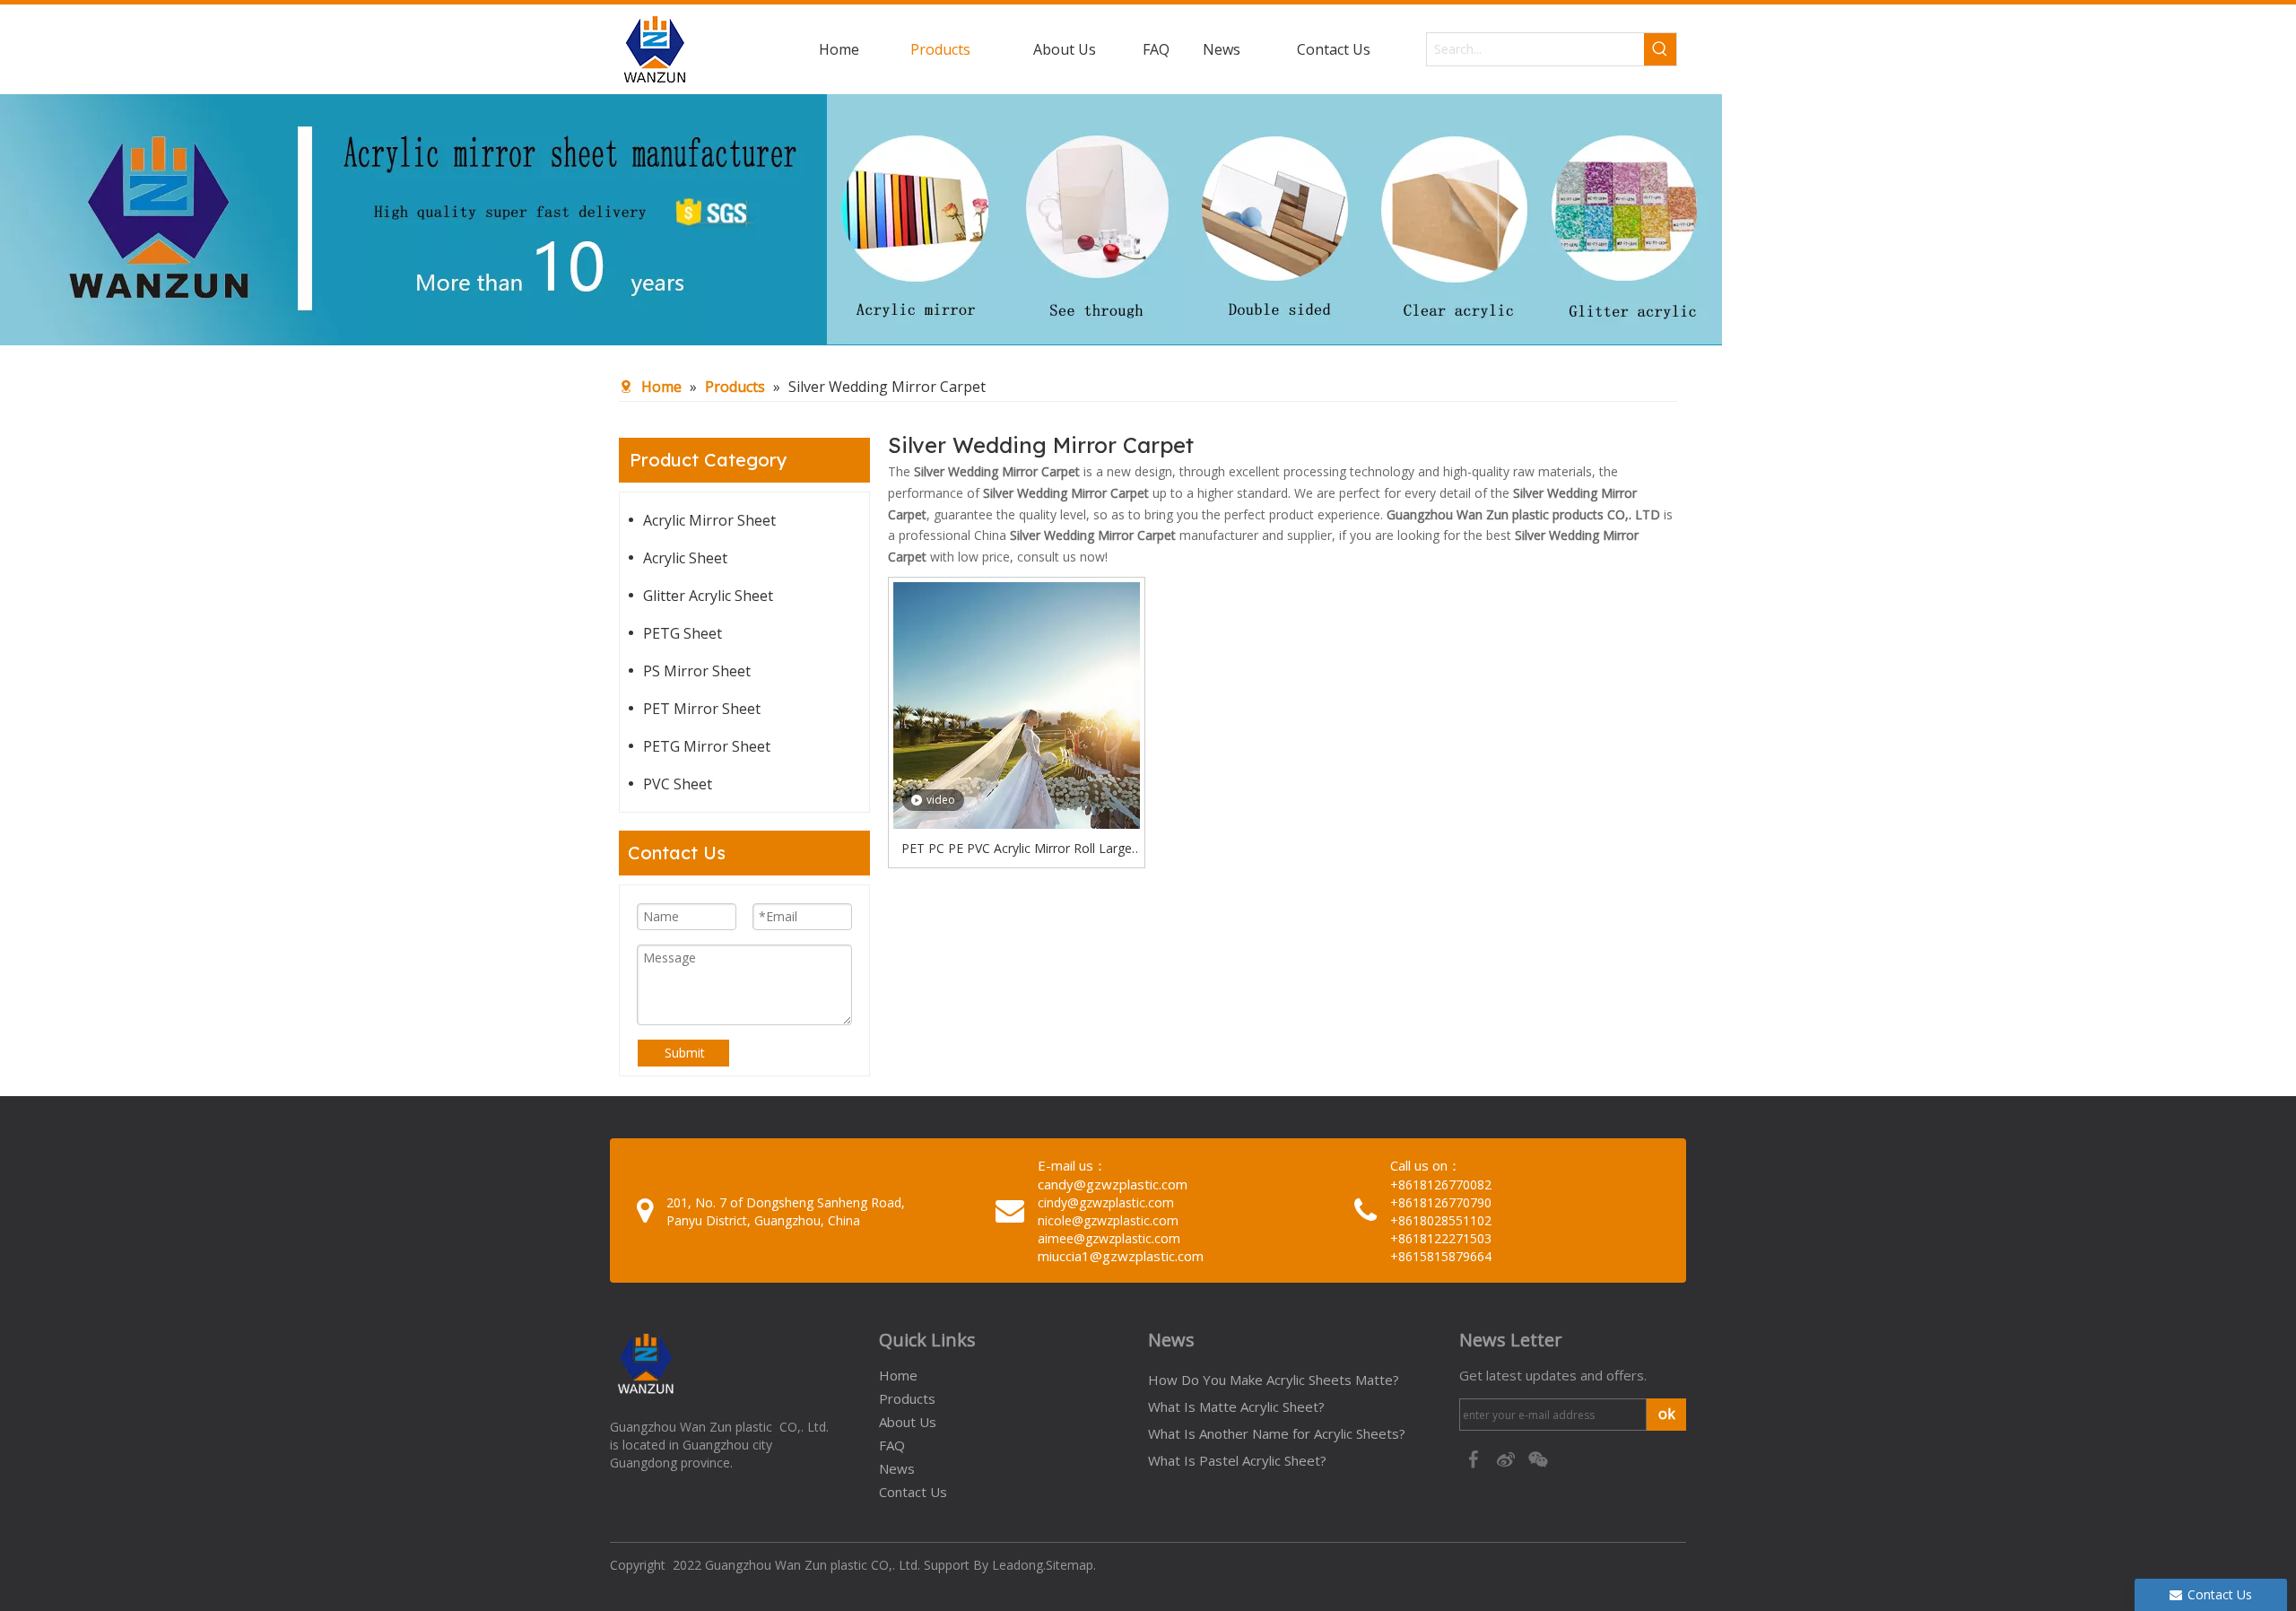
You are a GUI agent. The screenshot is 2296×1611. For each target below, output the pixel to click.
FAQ (892, 1445)
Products (907, 1398)
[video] (1017, 745)
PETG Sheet (683, 633)
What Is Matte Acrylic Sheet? (1236, 1406)
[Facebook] (1475, 1458)
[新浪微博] (1508, 1458)
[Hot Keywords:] (1660, 49)
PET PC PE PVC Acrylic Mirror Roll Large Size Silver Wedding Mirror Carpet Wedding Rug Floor (1017, 849)
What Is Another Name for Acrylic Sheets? (1277, 1433)
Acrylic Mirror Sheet (709, 520)
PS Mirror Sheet (697, 671)
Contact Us (913, 1492)
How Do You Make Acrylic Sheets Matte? (1274, 1380)
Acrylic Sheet (685, 558)
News (897, 1468)
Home (898, 1375)
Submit (685, 1053)
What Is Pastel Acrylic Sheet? (1237, 1460)
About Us (908, 1422)
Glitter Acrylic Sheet (708, 596)
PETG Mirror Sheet (707, 746)
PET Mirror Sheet (702, 709)
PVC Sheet (678, 784)
